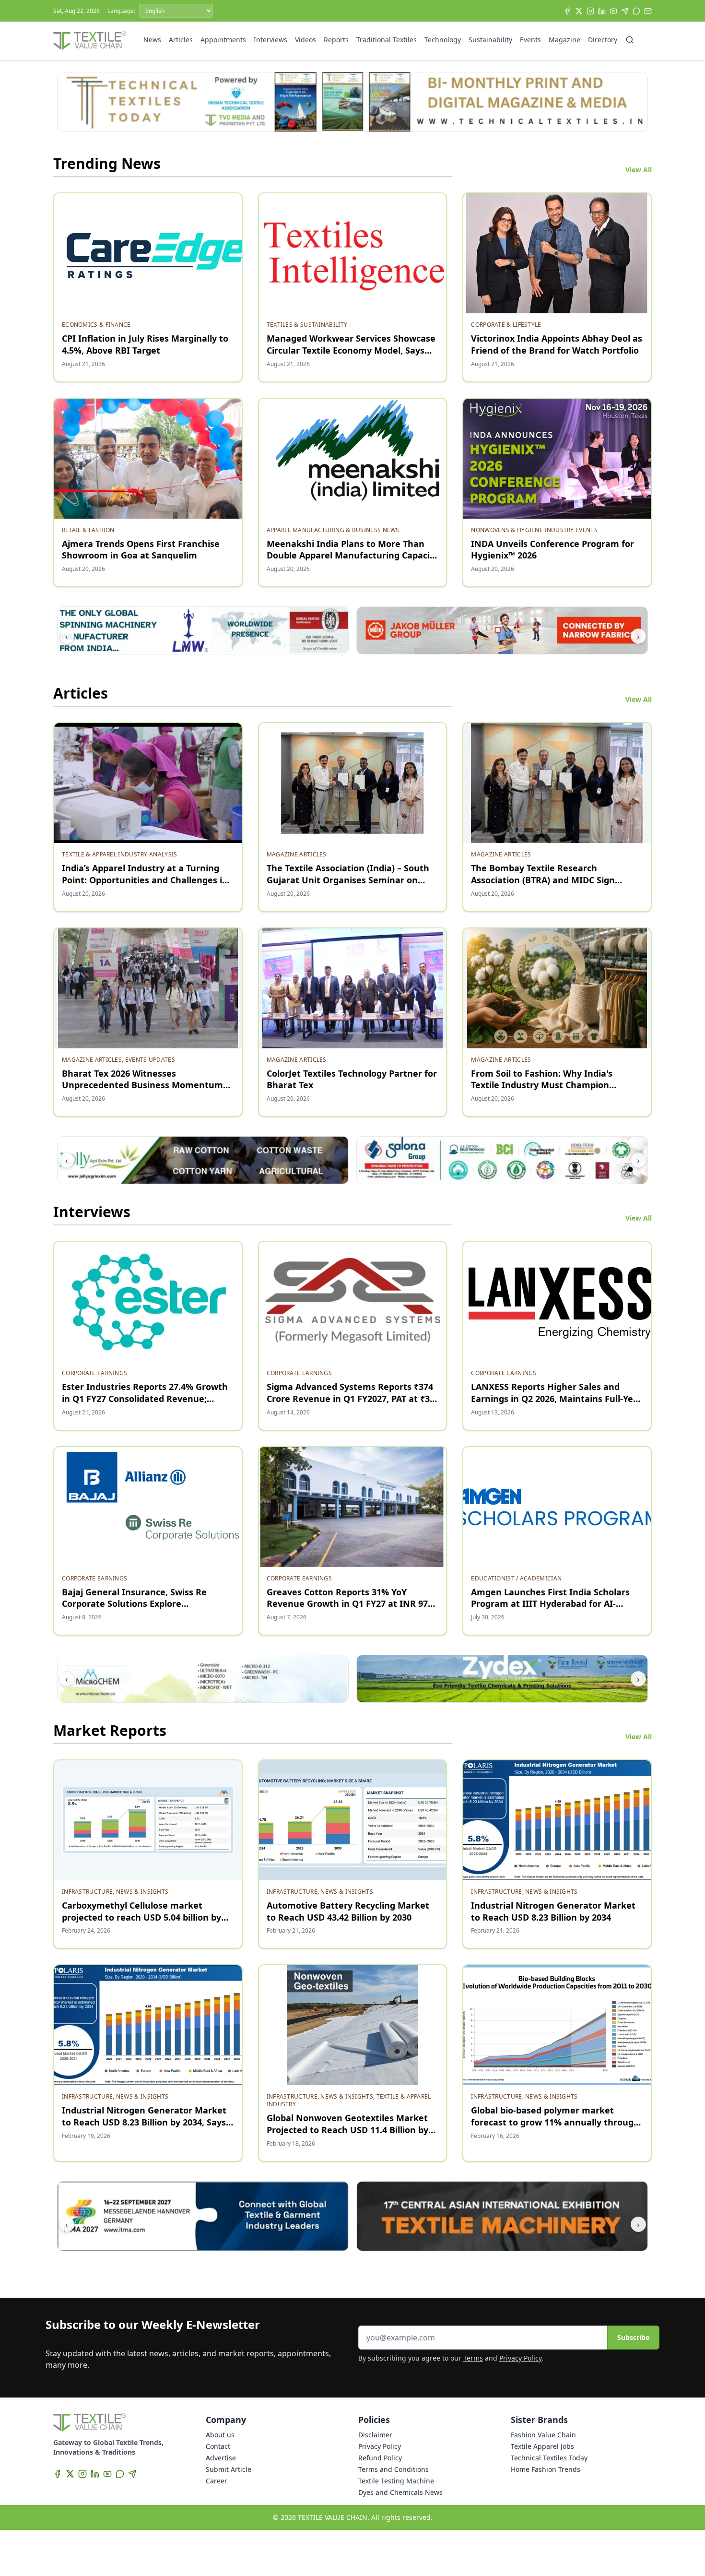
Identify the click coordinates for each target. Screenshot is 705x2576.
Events (530, 40)
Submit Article (229, 2469)
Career (217, 2481)
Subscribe (633, 2337)
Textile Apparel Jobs (542, 2446)
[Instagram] (590, 11)
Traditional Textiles (387, 40)
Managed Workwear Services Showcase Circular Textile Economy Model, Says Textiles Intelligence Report (351, 350)
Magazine (564, 40)
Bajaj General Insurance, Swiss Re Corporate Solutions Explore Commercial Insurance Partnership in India (142, 1610)
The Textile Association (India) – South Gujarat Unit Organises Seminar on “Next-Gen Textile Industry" (348, 880)
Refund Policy (380, 2458)
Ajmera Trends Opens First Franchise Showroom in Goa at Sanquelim (141, 550)
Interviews (270, 40)
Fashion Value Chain (543, 2435)
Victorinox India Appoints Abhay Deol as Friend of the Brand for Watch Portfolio (557, 344)
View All (639, 170)
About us (220, 2435)
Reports (336, 40)
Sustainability (490, 40)
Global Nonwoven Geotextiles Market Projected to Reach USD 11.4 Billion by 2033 (347, 2130)
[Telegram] (625, 11)
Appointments (223, 40)
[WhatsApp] (636, 11)
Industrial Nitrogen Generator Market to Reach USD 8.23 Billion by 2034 (553, 1911)
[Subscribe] (648, 11)
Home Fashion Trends (546, 2469)
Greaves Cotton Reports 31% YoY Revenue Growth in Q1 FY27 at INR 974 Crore (350, 1604)
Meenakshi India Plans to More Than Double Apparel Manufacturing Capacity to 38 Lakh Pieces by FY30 (352, 556)
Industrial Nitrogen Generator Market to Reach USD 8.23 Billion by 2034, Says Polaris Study (144, 2122)
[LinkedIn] (602, 11)
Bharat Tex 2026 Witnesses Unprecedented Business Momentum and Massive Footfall (142, 1085)
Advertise (221, 2458)
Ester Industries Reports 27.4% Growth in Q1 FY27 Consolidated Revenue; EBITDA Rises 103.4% (145, 1399)
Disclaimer (375, 2435)
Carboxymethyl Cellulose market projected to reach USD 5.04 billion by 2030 (141, 1917)
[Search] (630, 40)
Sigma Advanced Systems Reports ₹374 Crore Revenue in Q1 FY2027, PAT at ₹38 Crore (351, 1399)
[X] (579, 11)
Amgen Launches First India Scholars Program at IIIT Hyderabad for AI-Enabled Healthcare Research (550, 1604)
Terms (473, 2358)
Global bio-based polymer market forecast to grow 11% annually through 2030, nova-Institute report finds (555, 2122)
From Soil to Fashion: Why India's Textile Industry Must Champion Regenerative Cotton (542, 1085)
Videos (305, 40)
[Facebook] (567, 11)
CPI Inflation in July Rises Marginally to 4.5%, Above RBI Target (145, 344)
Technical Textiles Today (549, 2458)
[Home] (90, 41)
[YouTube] (613, 11)
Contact (218, 2446)
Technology (443, 40)
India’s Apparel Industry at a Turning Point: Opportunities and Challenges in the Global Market (145, 880)
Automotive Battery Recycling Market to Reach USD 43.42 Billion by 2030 (348, 1911)
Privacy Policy (520, 2358)
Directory (603, 40)
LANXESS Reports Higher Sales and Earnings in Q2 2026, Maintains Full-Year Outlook (557, 1399)
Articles (181, 40)
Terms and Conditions (394, 2469)
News (152, 40)
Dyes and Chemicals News (400, 2492)
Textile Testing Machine (396, 2481)
